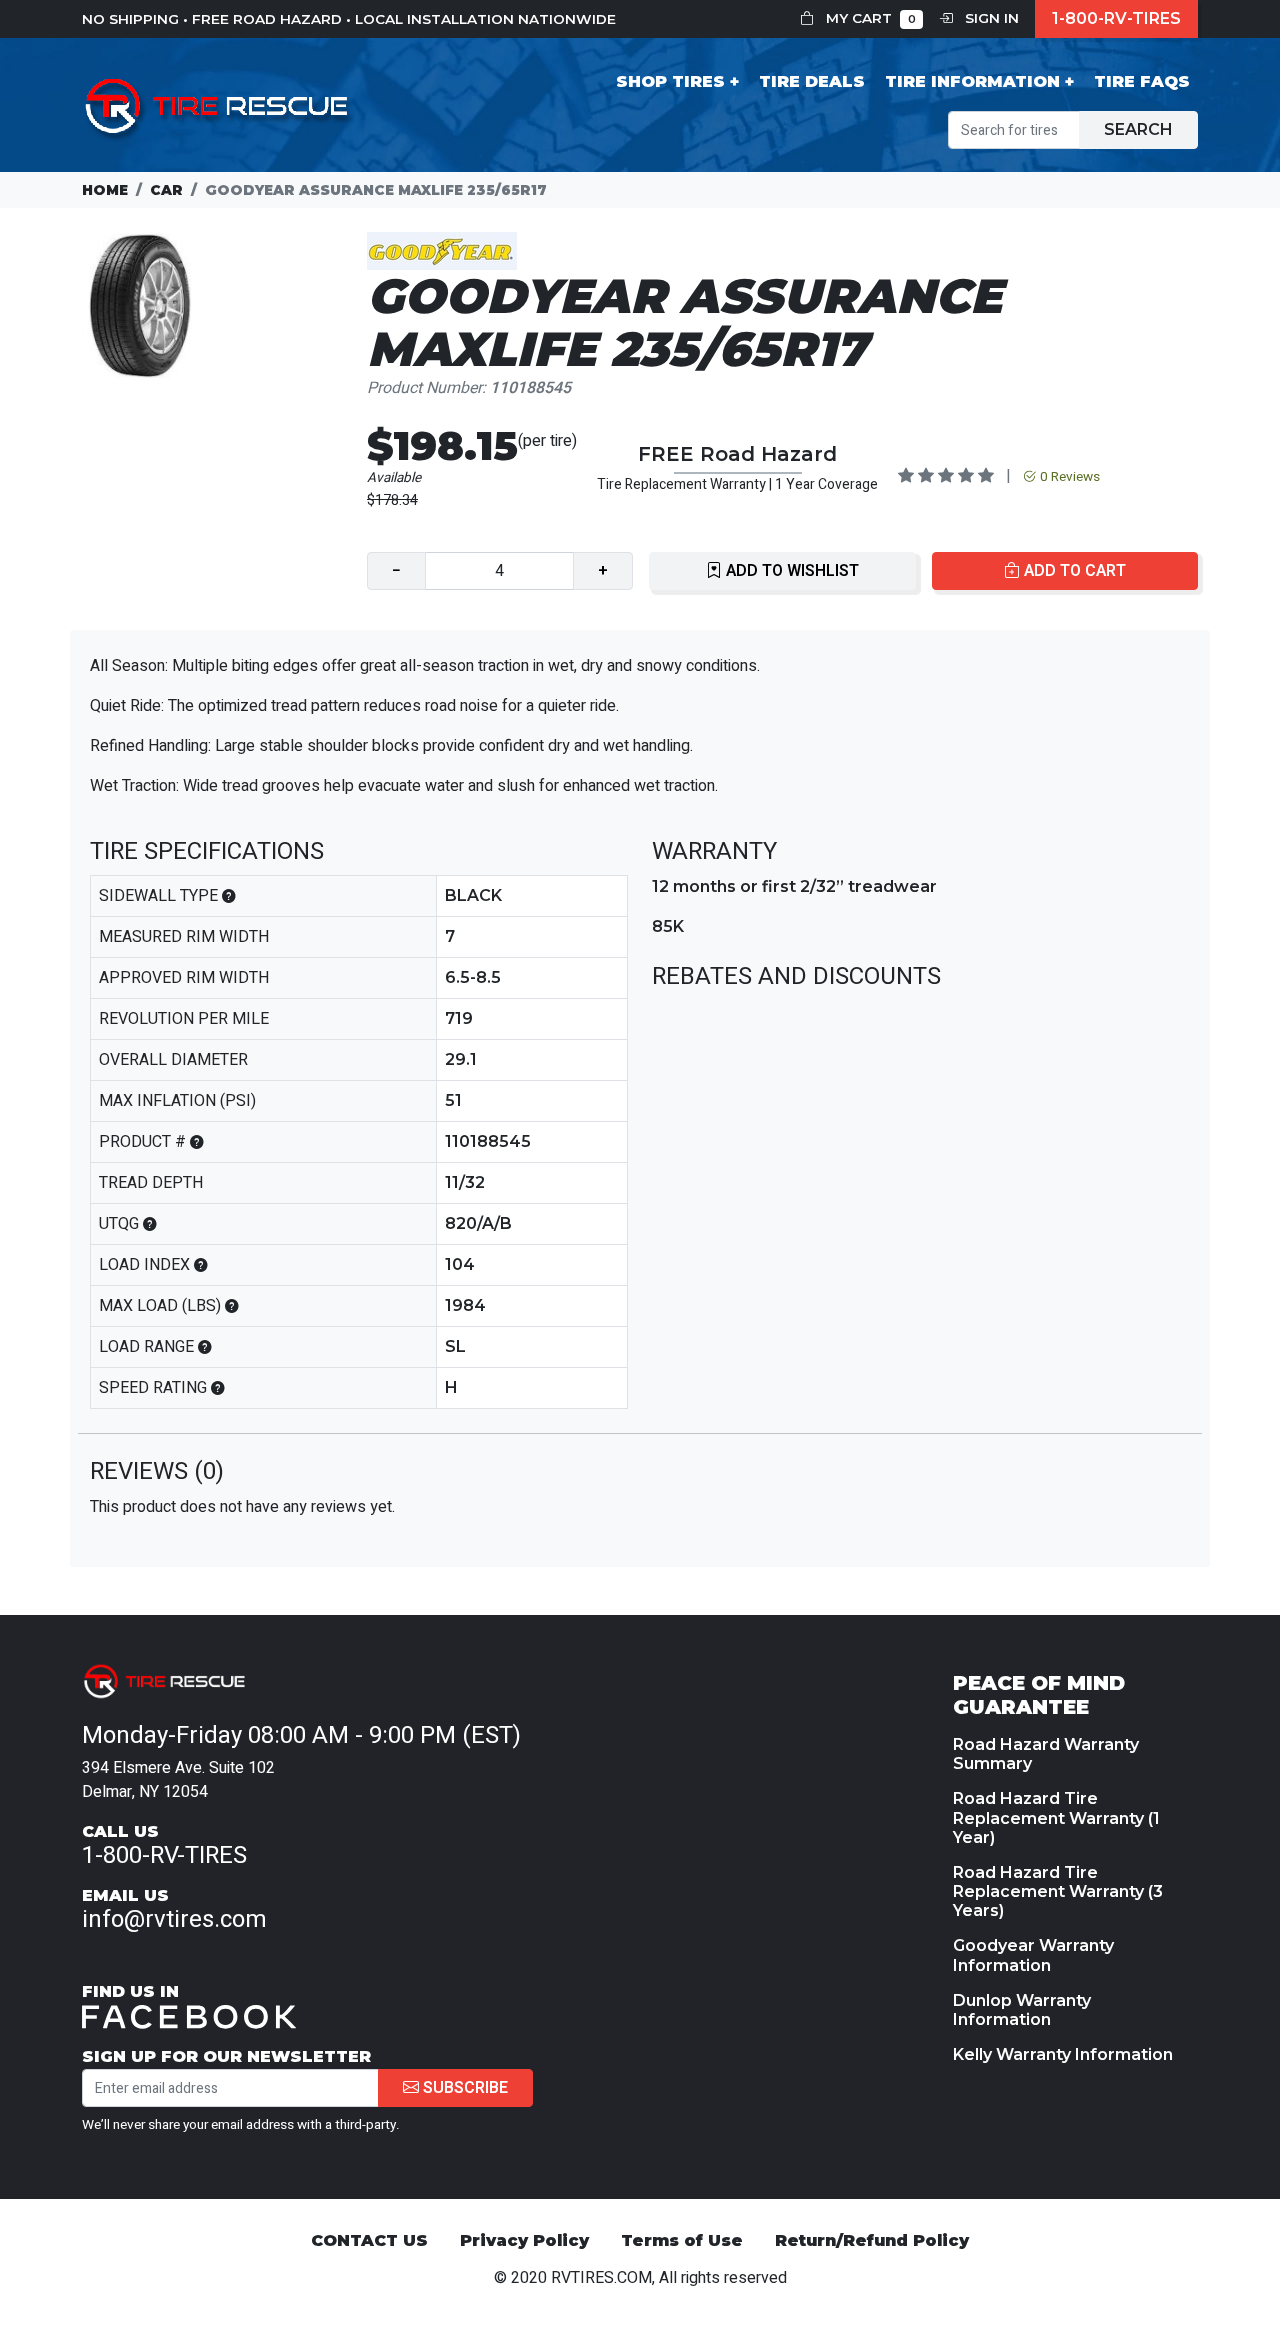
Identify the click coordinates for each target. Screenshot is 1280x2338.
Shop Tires (670, 81)
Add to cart (1073, 571)
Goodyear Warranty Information (1033, 1955)
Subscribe (463, 2088)
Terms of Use (682, 2240)
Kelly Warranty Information (1063, 2054)
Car (166, 190)
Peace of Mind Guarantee (1039, 1695)
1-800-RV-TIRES (1116, 18)
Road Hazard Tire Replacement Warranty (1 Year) (1056, 1817)
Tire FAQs (1142, 81)
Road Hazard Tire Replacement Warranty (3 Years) (1058, 1891)
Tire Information (972, 81)
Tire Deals (812, 81)
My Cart (869, 18)
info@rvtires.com (174, 1919)
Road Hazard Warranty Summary (1046, 1754)
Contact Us (369, 2240)
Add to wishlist (790, 571)
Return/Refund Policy (872, 2240)
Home (105, 190)
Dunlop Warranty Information (1022, 2010)
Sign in (990, 18)
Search (1138, 129)
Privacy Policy (524, 2240)
